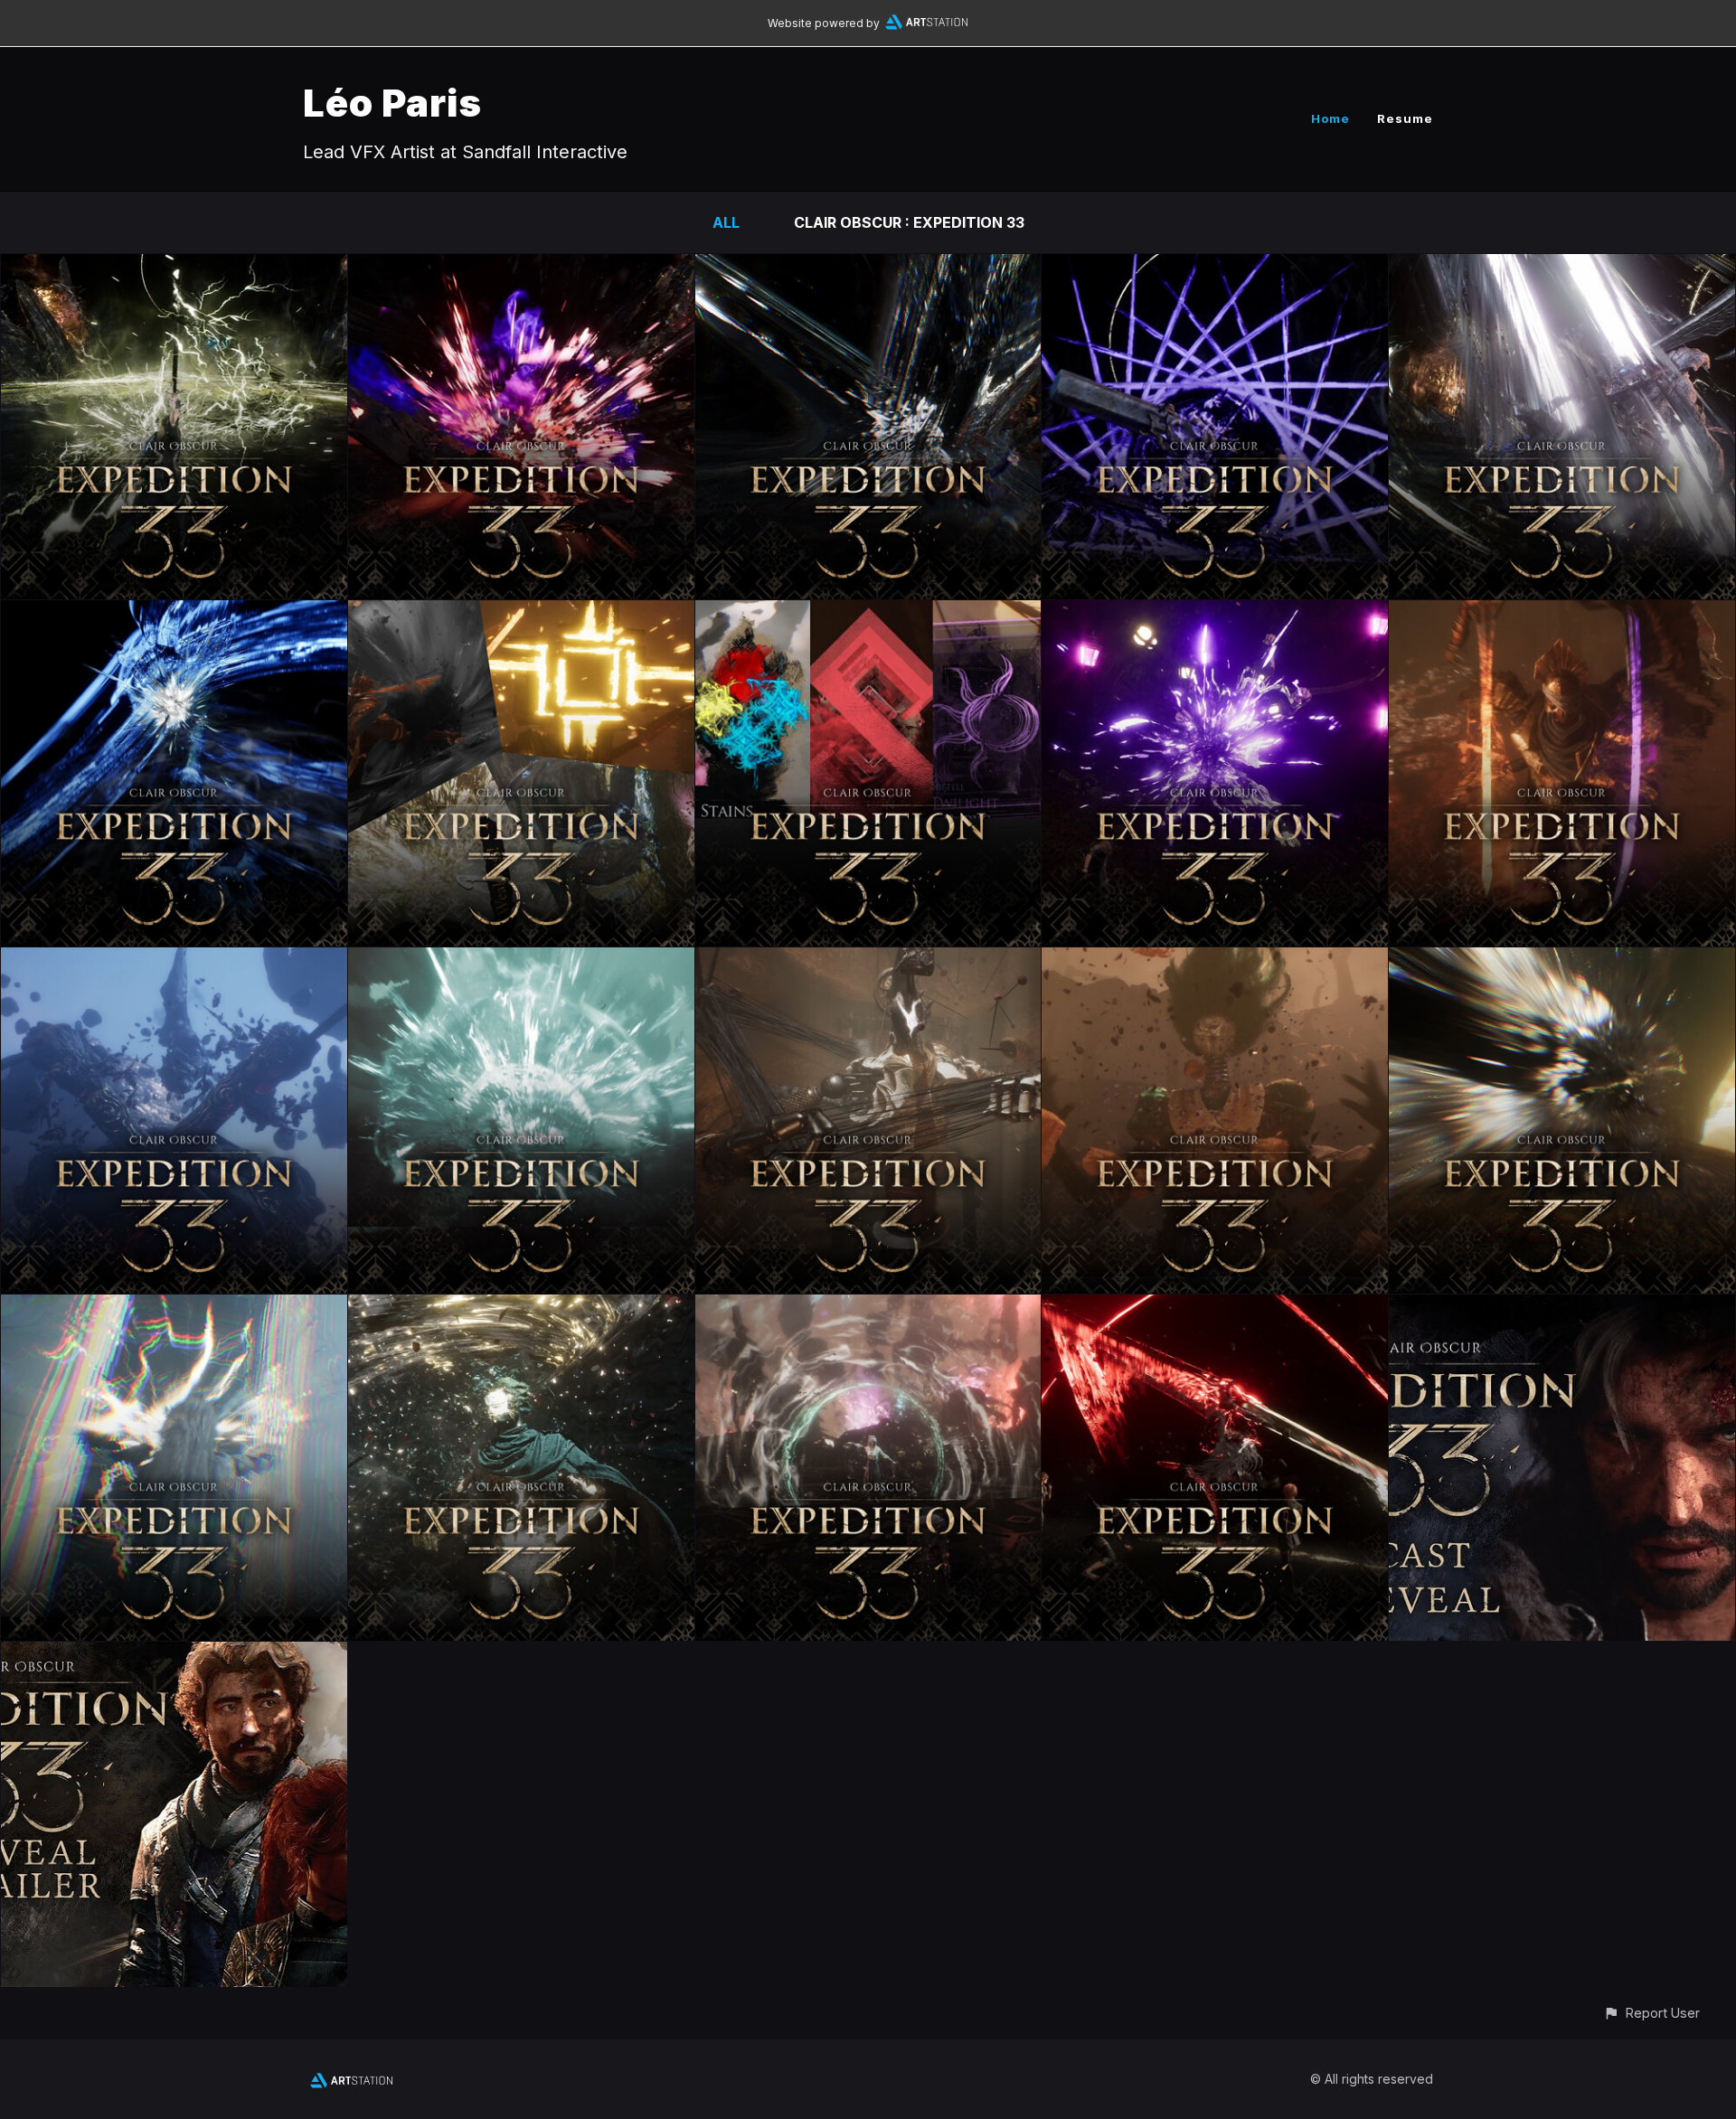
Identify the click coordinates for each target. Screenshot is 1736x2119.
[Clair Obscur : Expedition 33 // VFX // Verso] (1562, 267)
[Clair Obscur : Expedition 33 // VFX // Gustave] (174, 267)
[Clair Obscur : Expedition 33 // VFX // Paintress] (174, 1307)
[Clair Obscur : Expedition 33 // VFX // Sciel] (1215, 267)
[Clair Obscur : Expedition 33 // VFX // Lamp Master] (1215, 613)
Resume (1405, 118)
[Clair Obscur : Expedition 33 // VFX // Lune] (521, 267)
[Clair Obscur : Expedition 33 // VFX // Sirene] (1215, 960)
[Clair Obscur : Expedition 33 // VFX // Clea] (868, 1307)
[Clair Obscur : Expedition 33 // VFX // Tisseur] (868, 960)
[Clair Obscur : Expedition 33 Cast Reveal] (1562, 1307)
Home (1330, 118)
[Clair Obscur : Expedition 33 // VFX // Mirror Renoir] (1562, 960)
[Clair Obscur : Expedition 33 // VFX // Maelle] (868, 267)
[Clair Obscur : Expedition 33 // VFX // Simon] (1215, 1307)
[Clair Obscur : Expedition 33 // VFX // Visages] (174, 960)
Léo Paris (392, 103)
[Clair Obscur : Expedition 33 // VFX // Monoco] (174, 613)
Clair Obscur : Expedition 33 (909, 222)
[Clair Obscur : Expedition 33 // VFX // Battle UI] (868, 613)
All (726, 222)
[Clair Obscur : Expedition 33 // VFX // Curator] (521, 1307)
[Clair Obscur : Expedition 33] (174, 1654)
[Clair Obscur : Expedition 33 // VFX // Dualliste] (1562, 613)
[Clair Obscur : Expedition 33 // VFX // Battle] (521, 613)
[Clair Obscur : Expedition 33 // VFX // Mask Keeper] (521, 960)
